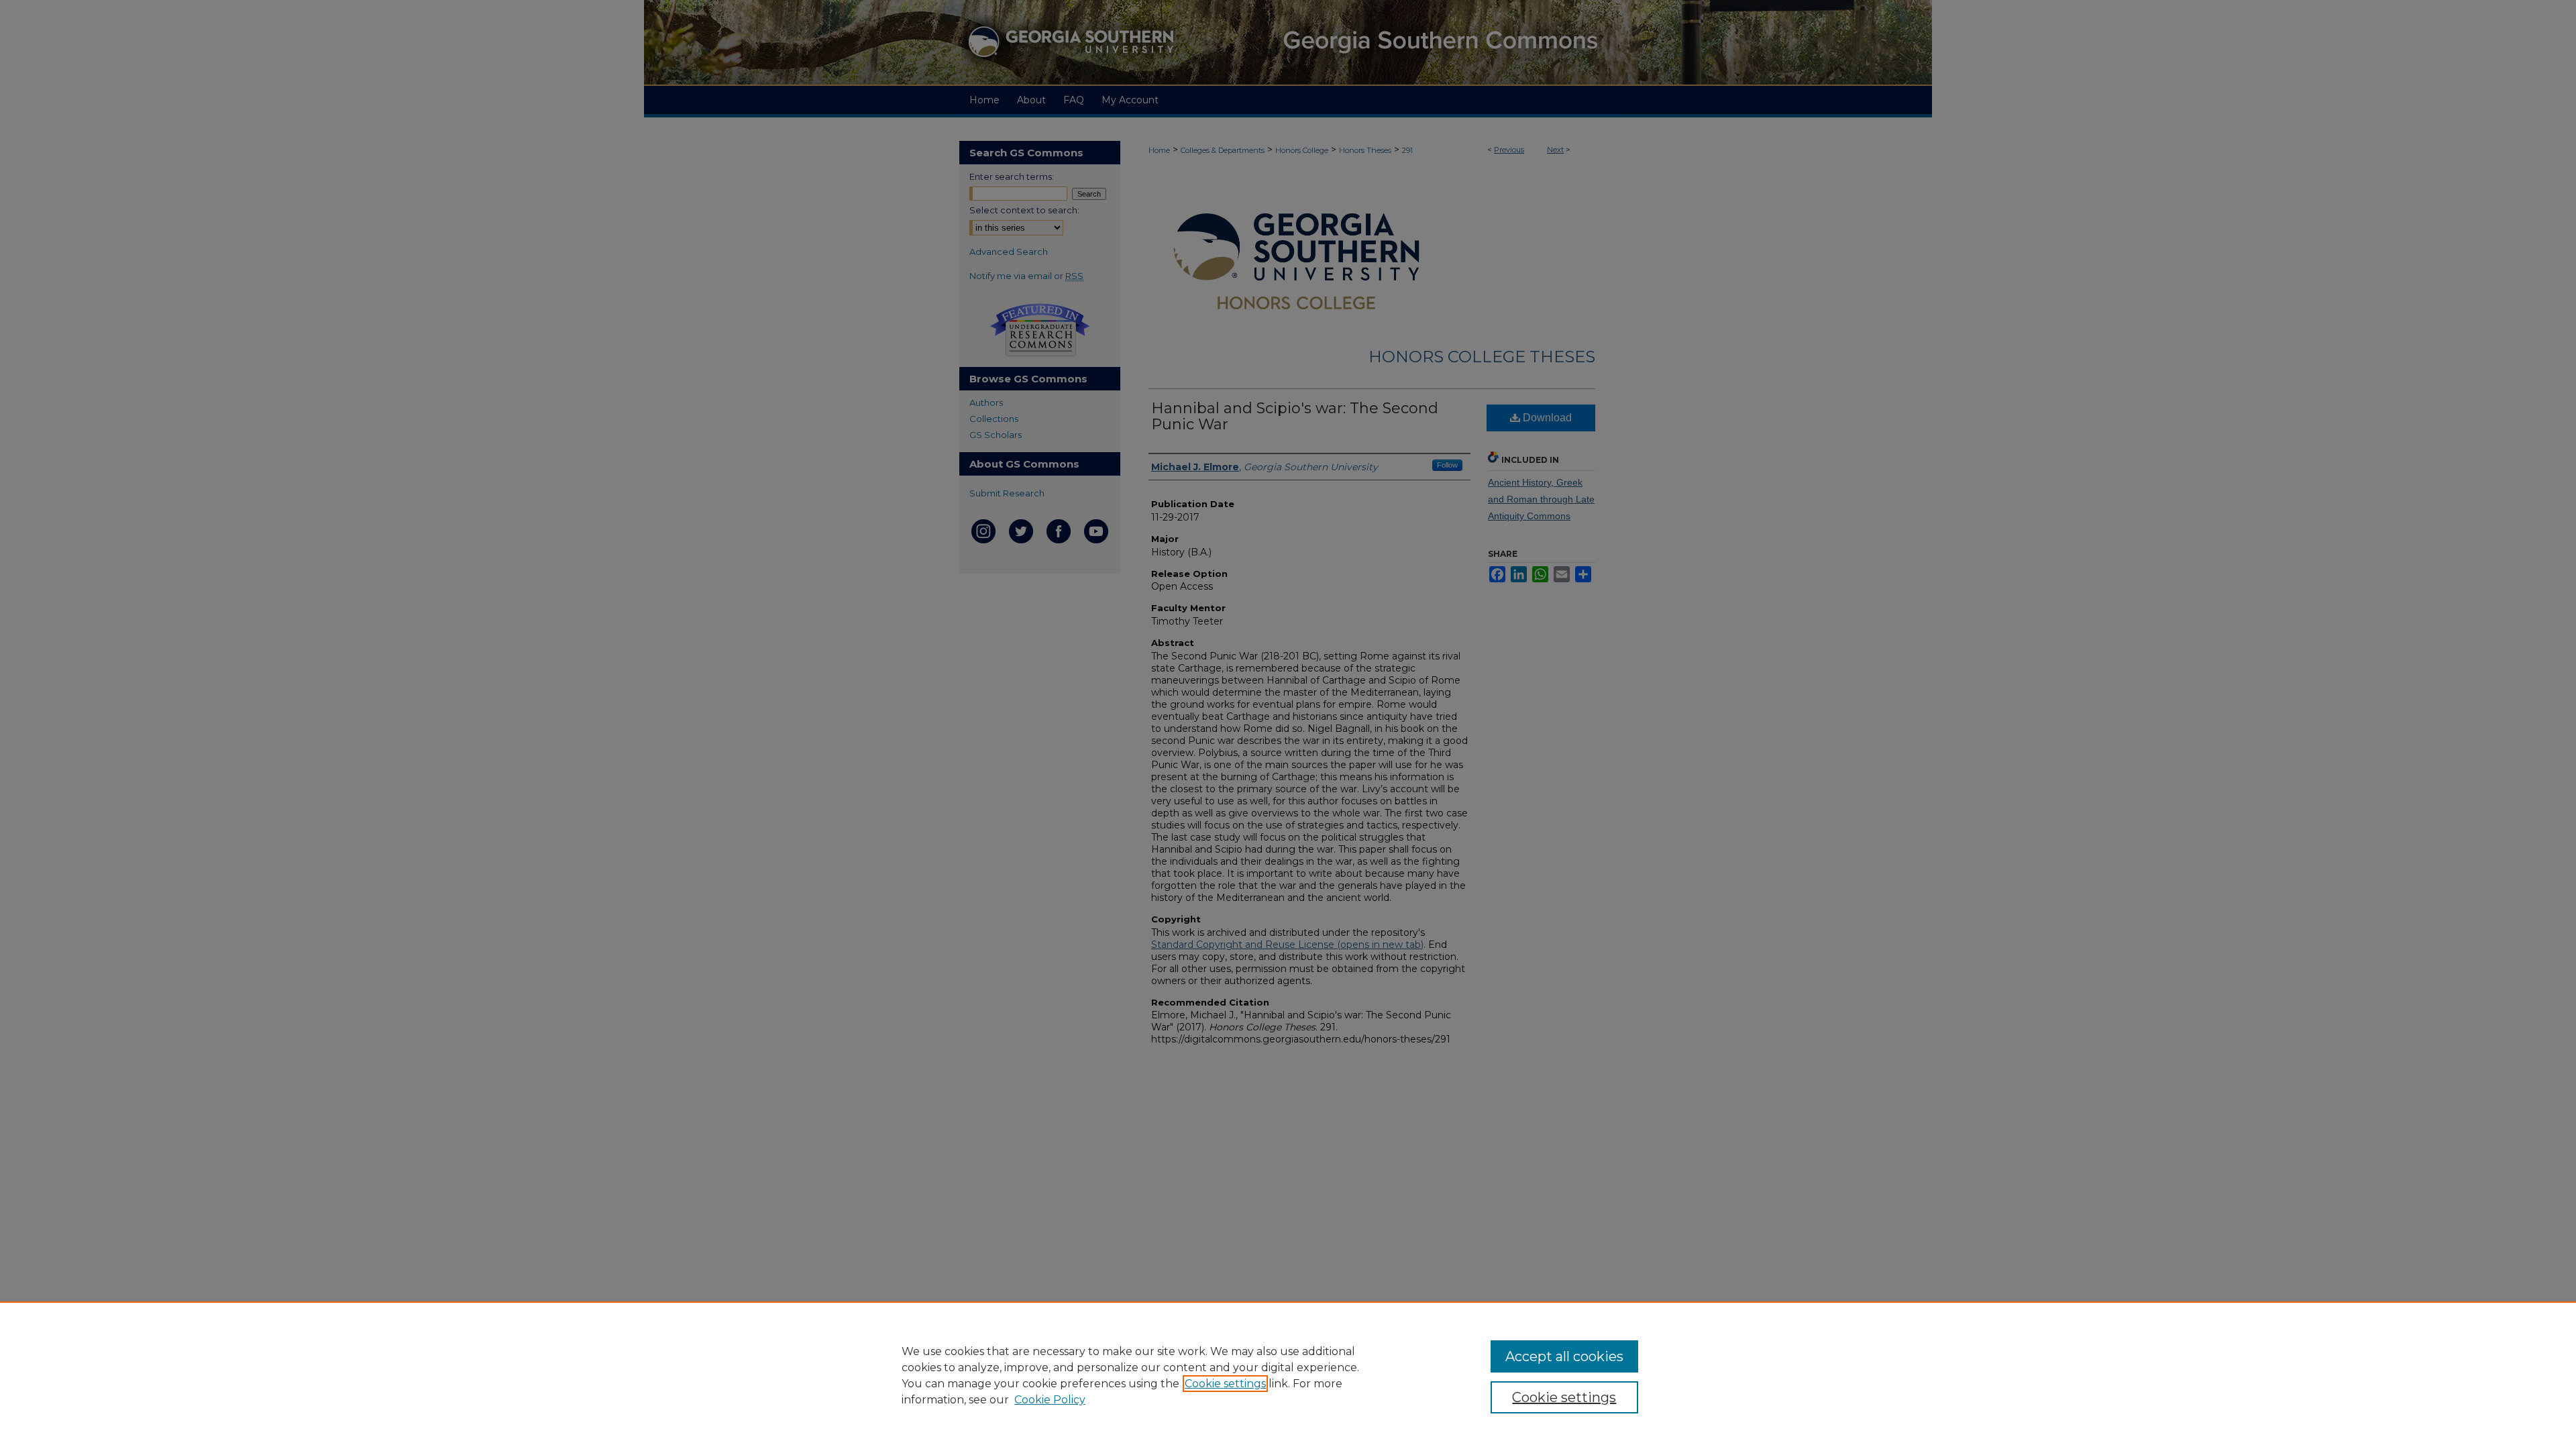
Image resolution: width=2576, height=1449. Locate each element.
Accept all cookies (1564, 1356)
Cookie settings (1225, 1384)
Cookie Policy (1050, 1400)
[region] (1288, 1375)
